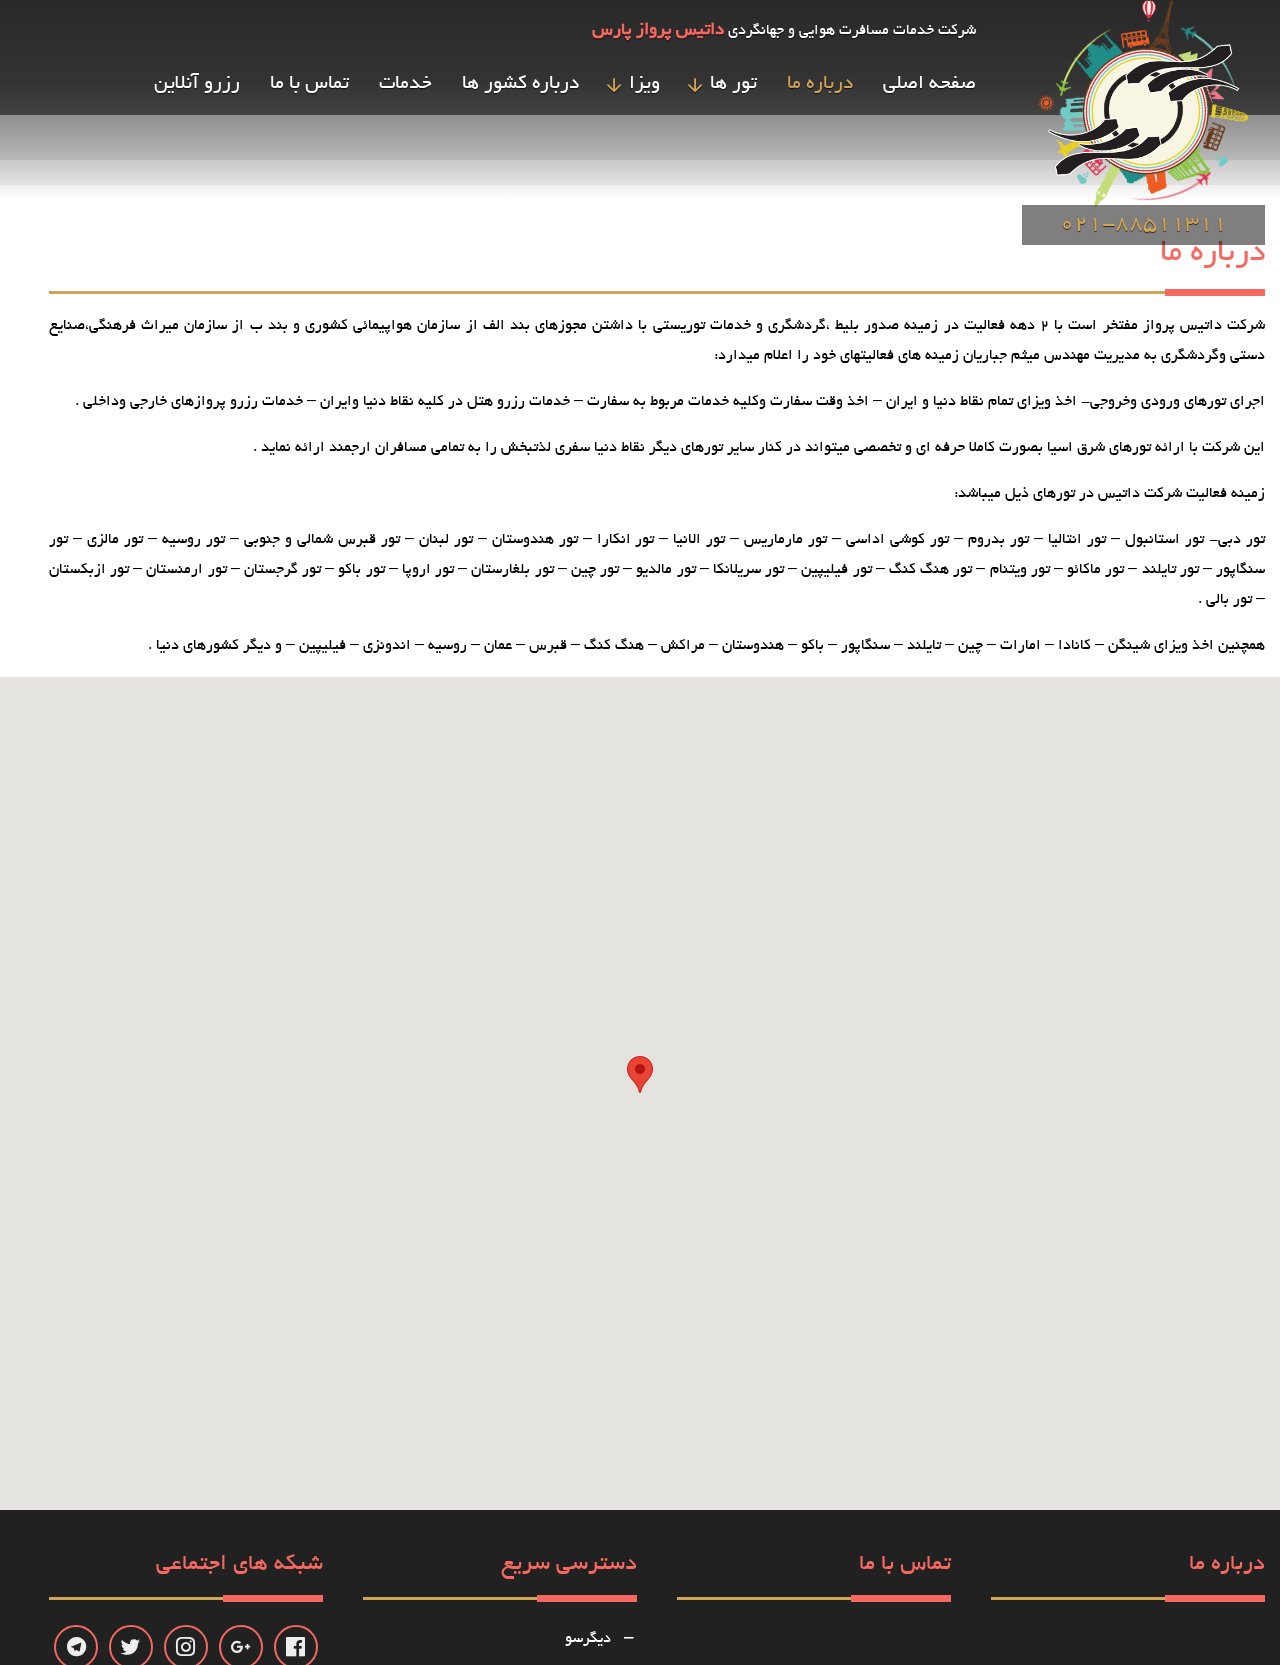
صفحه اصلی (929, 84)
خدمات (405, 84)
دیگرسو (588, 1639)
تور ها (733, 84)
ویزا (644, 84)
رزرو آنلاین (197, 84)
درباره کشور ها (520, 84)
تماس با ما (309, 84)
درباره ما (820, 84)
